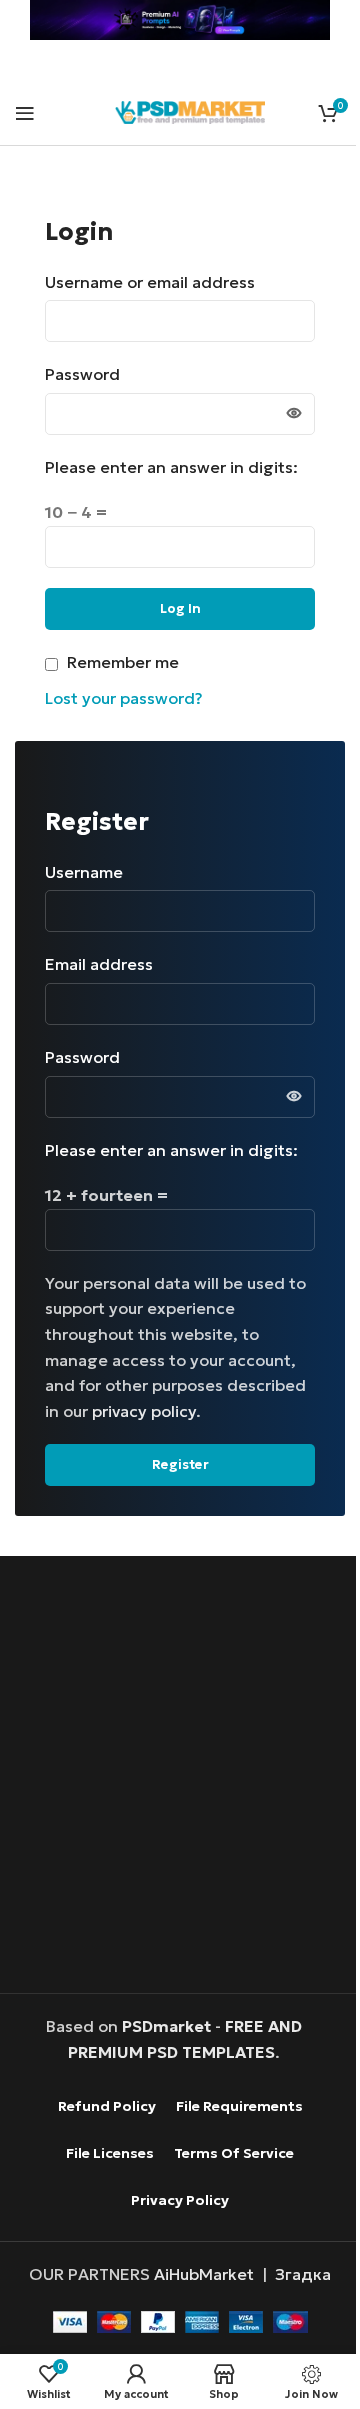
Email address (105, 964)
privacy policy (144, 1411)
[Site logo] (190, 110)
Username (90, 872)
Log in (180, 608)
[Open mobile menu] (25, 113)
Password (89, 374)
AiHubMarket (204, 2274)
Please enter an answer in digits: (171, 467)
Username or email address (156, 282)
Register (180, 1464)
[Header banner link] (180, 20)
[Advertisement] (180, 1777)
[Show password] (294, 414)
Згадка (303, 2274)
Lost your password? (124, 698)
